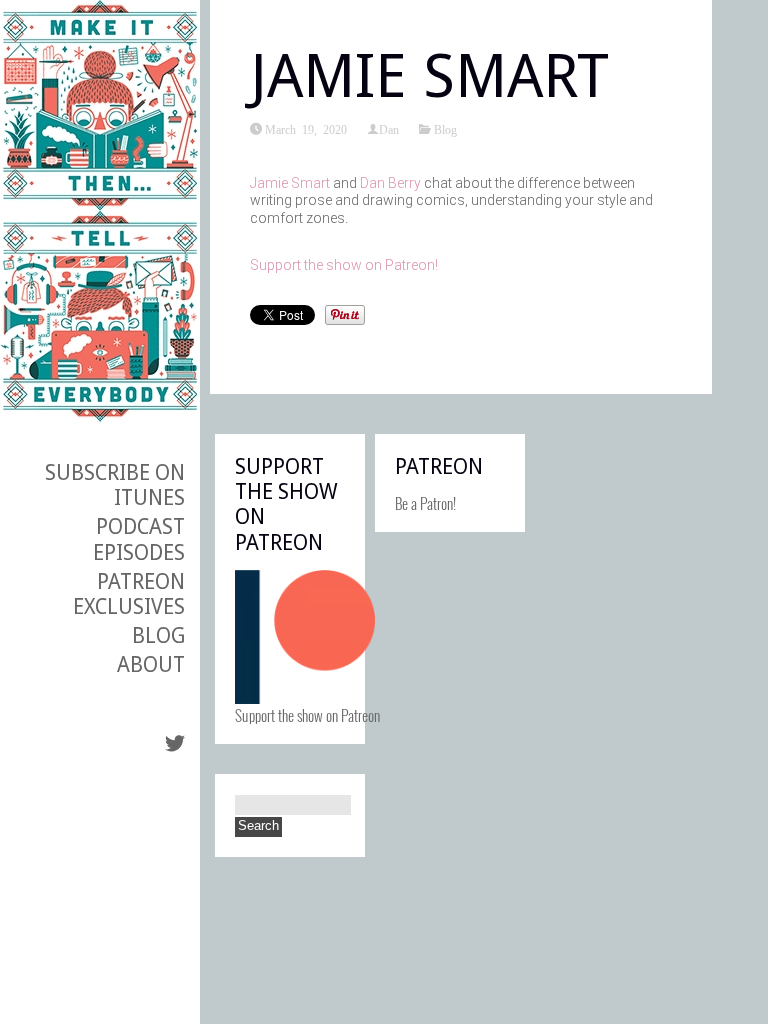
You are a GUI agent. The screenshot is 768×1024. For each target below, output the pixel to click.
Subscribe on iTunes (115, 485)
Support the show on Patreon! (345, 265)
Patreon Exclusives (129, 594)
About (151, 664)
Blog (158, 635)
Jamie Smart (290, 183)
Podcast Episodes (139, 539)
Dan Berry (390, 183)
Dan (389, 129)
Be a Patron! (425, 503)
